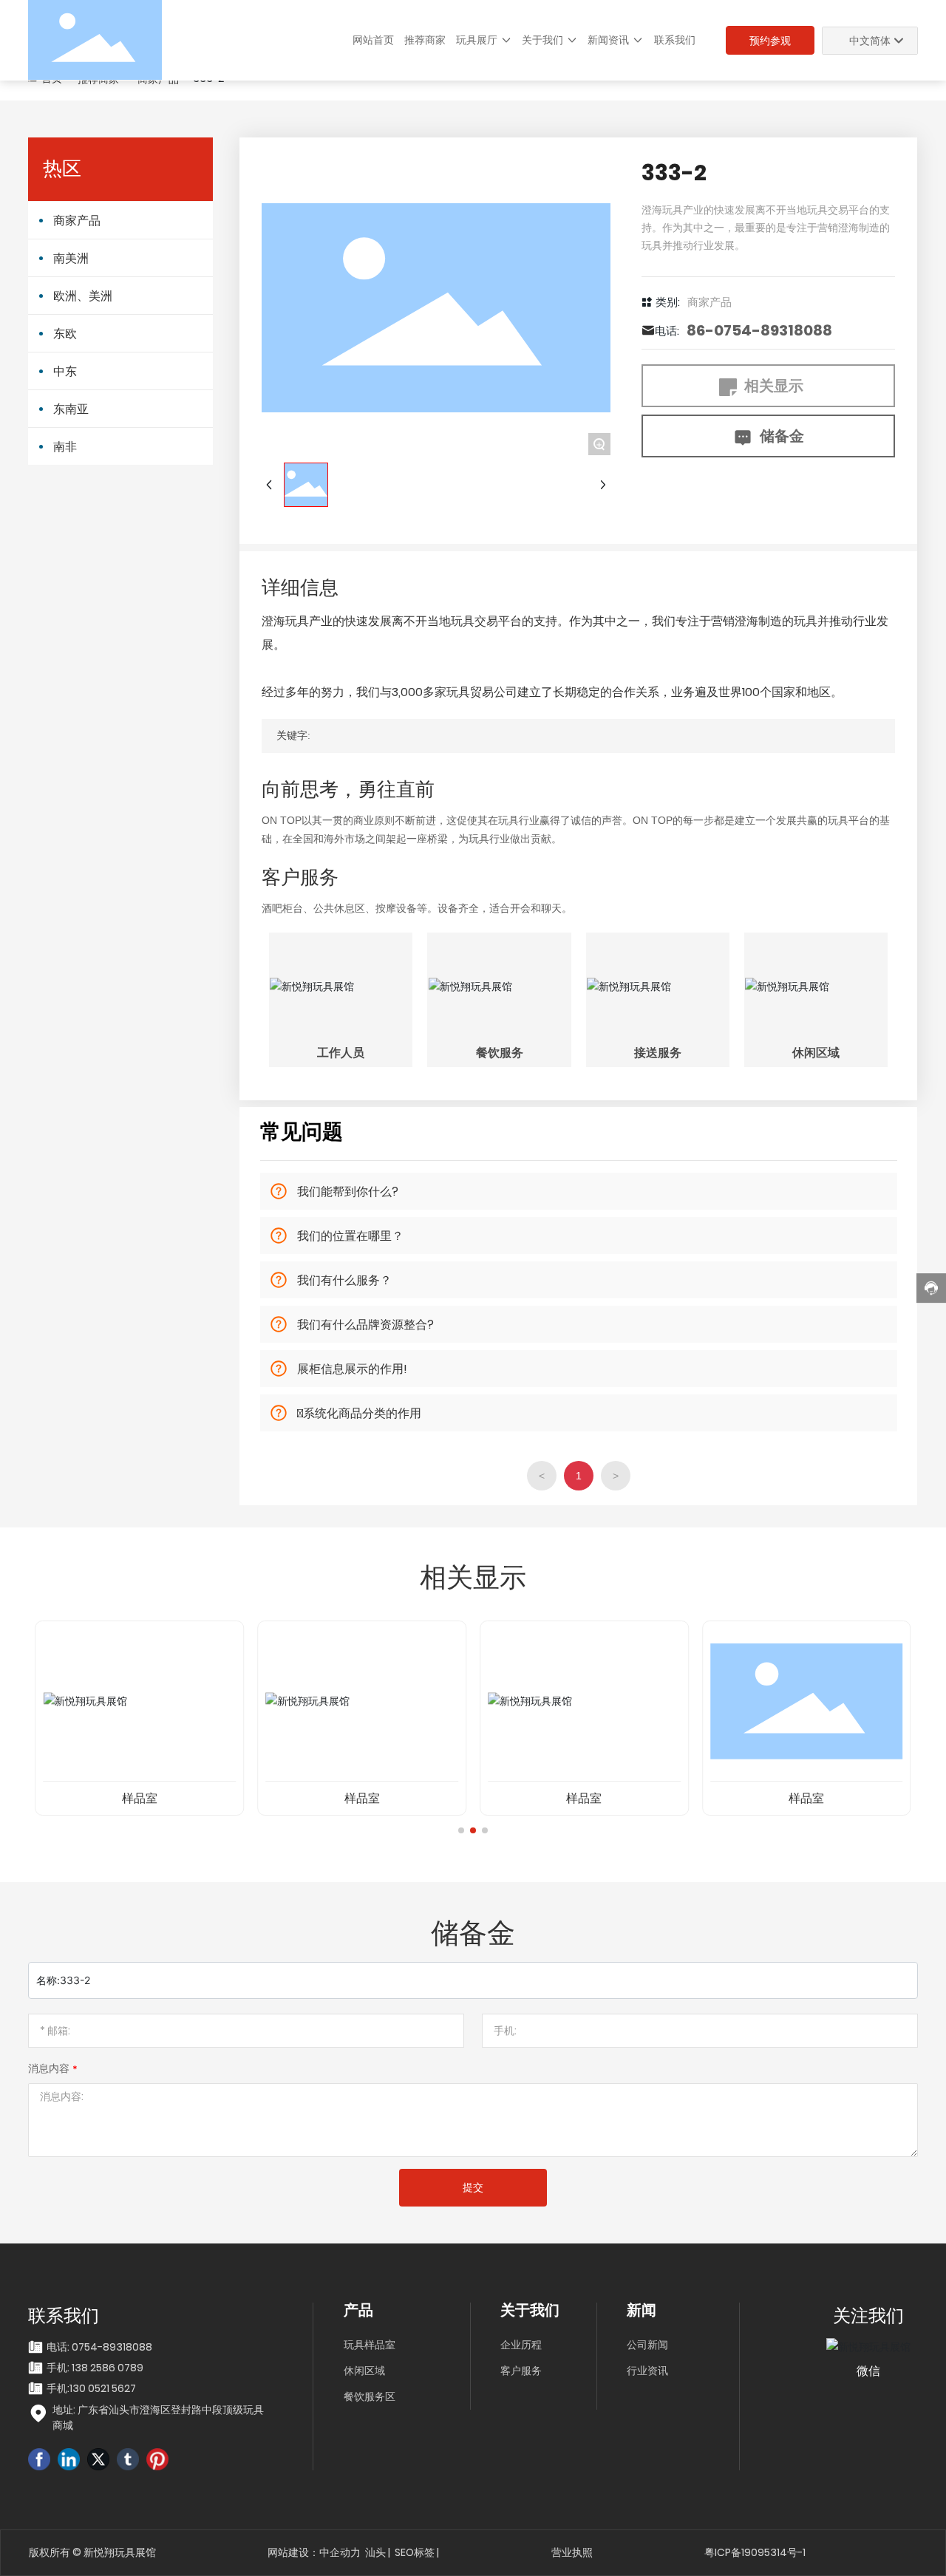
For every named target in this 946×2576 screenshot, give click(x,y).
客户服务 (521, 2371)
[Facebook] (39, 2459)
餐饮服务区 (370, 2396)
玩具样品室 (370, 2345)
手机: (58, 2388)
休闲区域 (364, 2371)
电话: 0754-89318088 (99, 2347)
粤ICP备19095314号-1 (755, 2552)
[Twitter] (98, 2459)
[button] (461, 1830)
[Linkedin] (69, 2459)
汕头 (375, 2552)
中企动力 (340, 2552)
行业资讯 (647, 2371)
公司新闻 (647, 2345)
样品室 (140, 1798)
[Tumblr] (128, 2459)
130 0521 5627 (103, 2388)
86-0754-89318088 (759, 330)
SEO (404, 2552)
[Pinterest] (157, 2459)
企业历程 (521, 2345)
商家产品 (709, 302)
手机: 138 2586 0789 (95, 2368)
